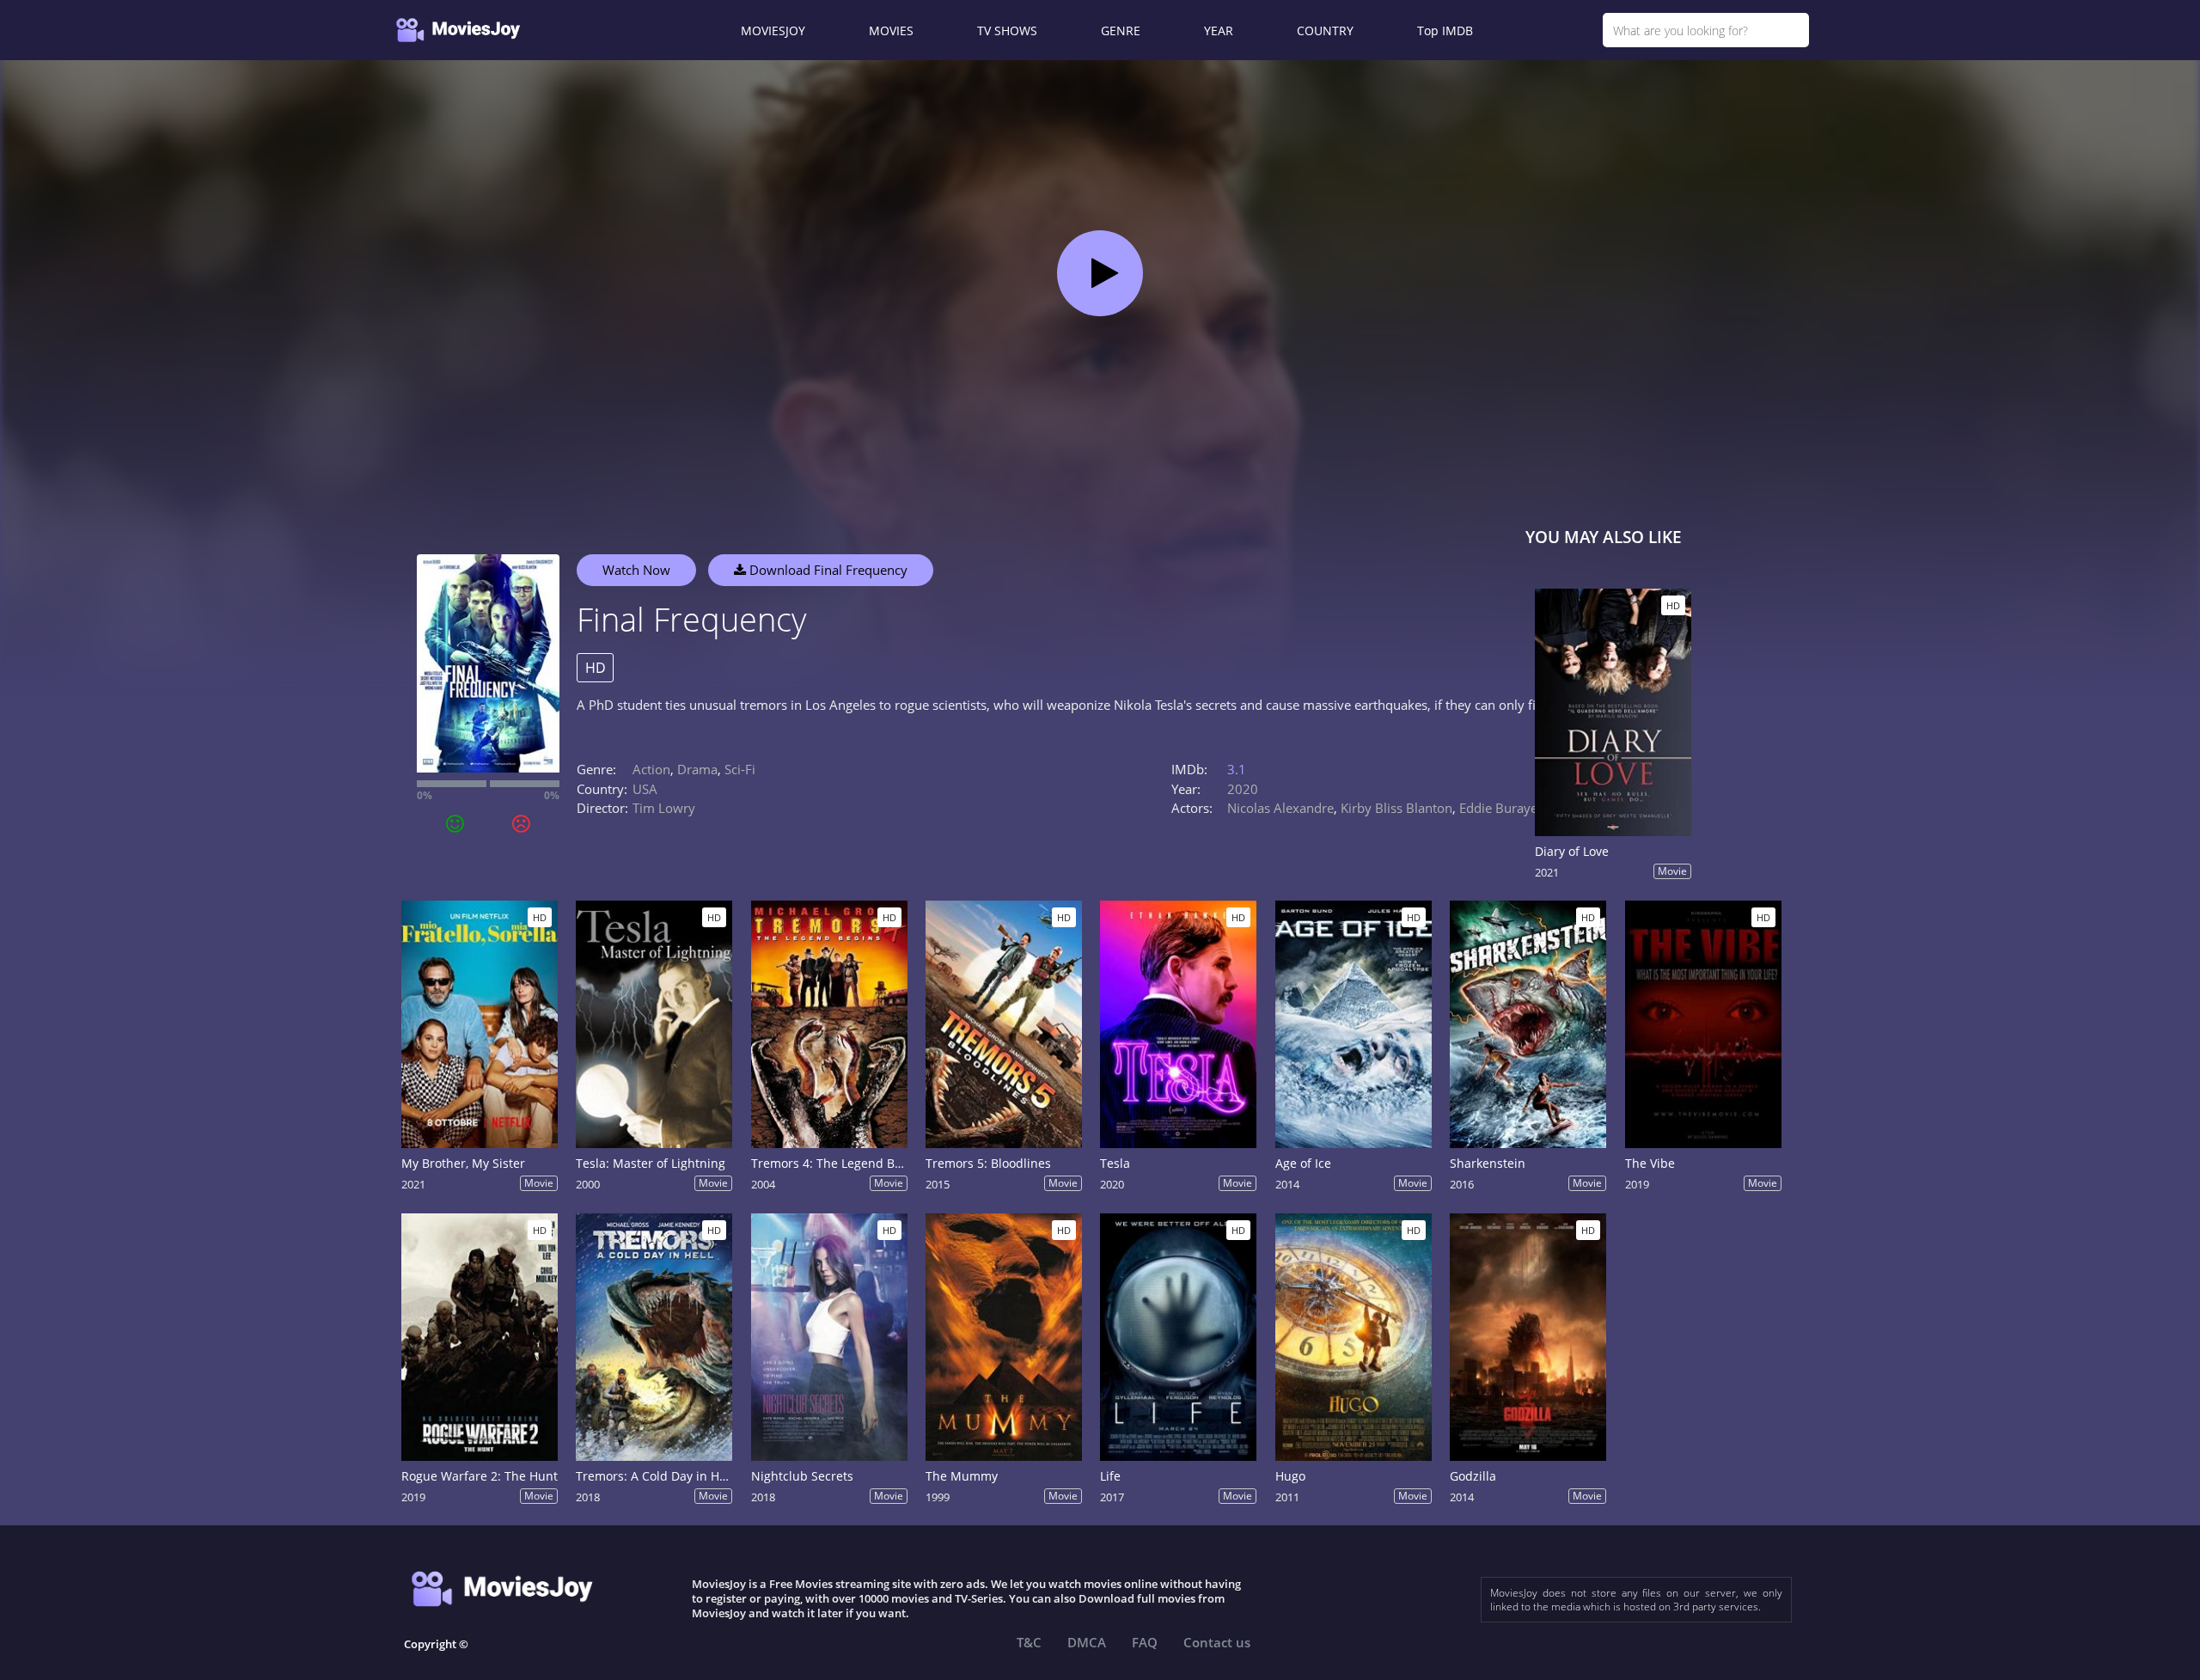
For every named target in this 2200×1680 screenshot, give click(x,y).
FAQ (1145, 1642)
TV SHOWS (1007, 31)
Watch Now (636, 570)
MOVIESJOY (773, 31)
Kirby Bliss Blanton (1396, 808)
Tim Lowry (664, 808)
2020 (1243, 789)
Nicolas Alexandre (1280, 808)
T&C (1029, 1642)
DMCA (1087, 1642)
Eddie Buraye (1498, 808)
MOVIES (891, 31)
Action (651, 769)
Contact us (1217, 1642)
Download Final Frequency (827, 570)
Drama (697, 769)
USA (645, 789)
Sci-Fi (740, 769)
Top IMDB (1445, 31)
